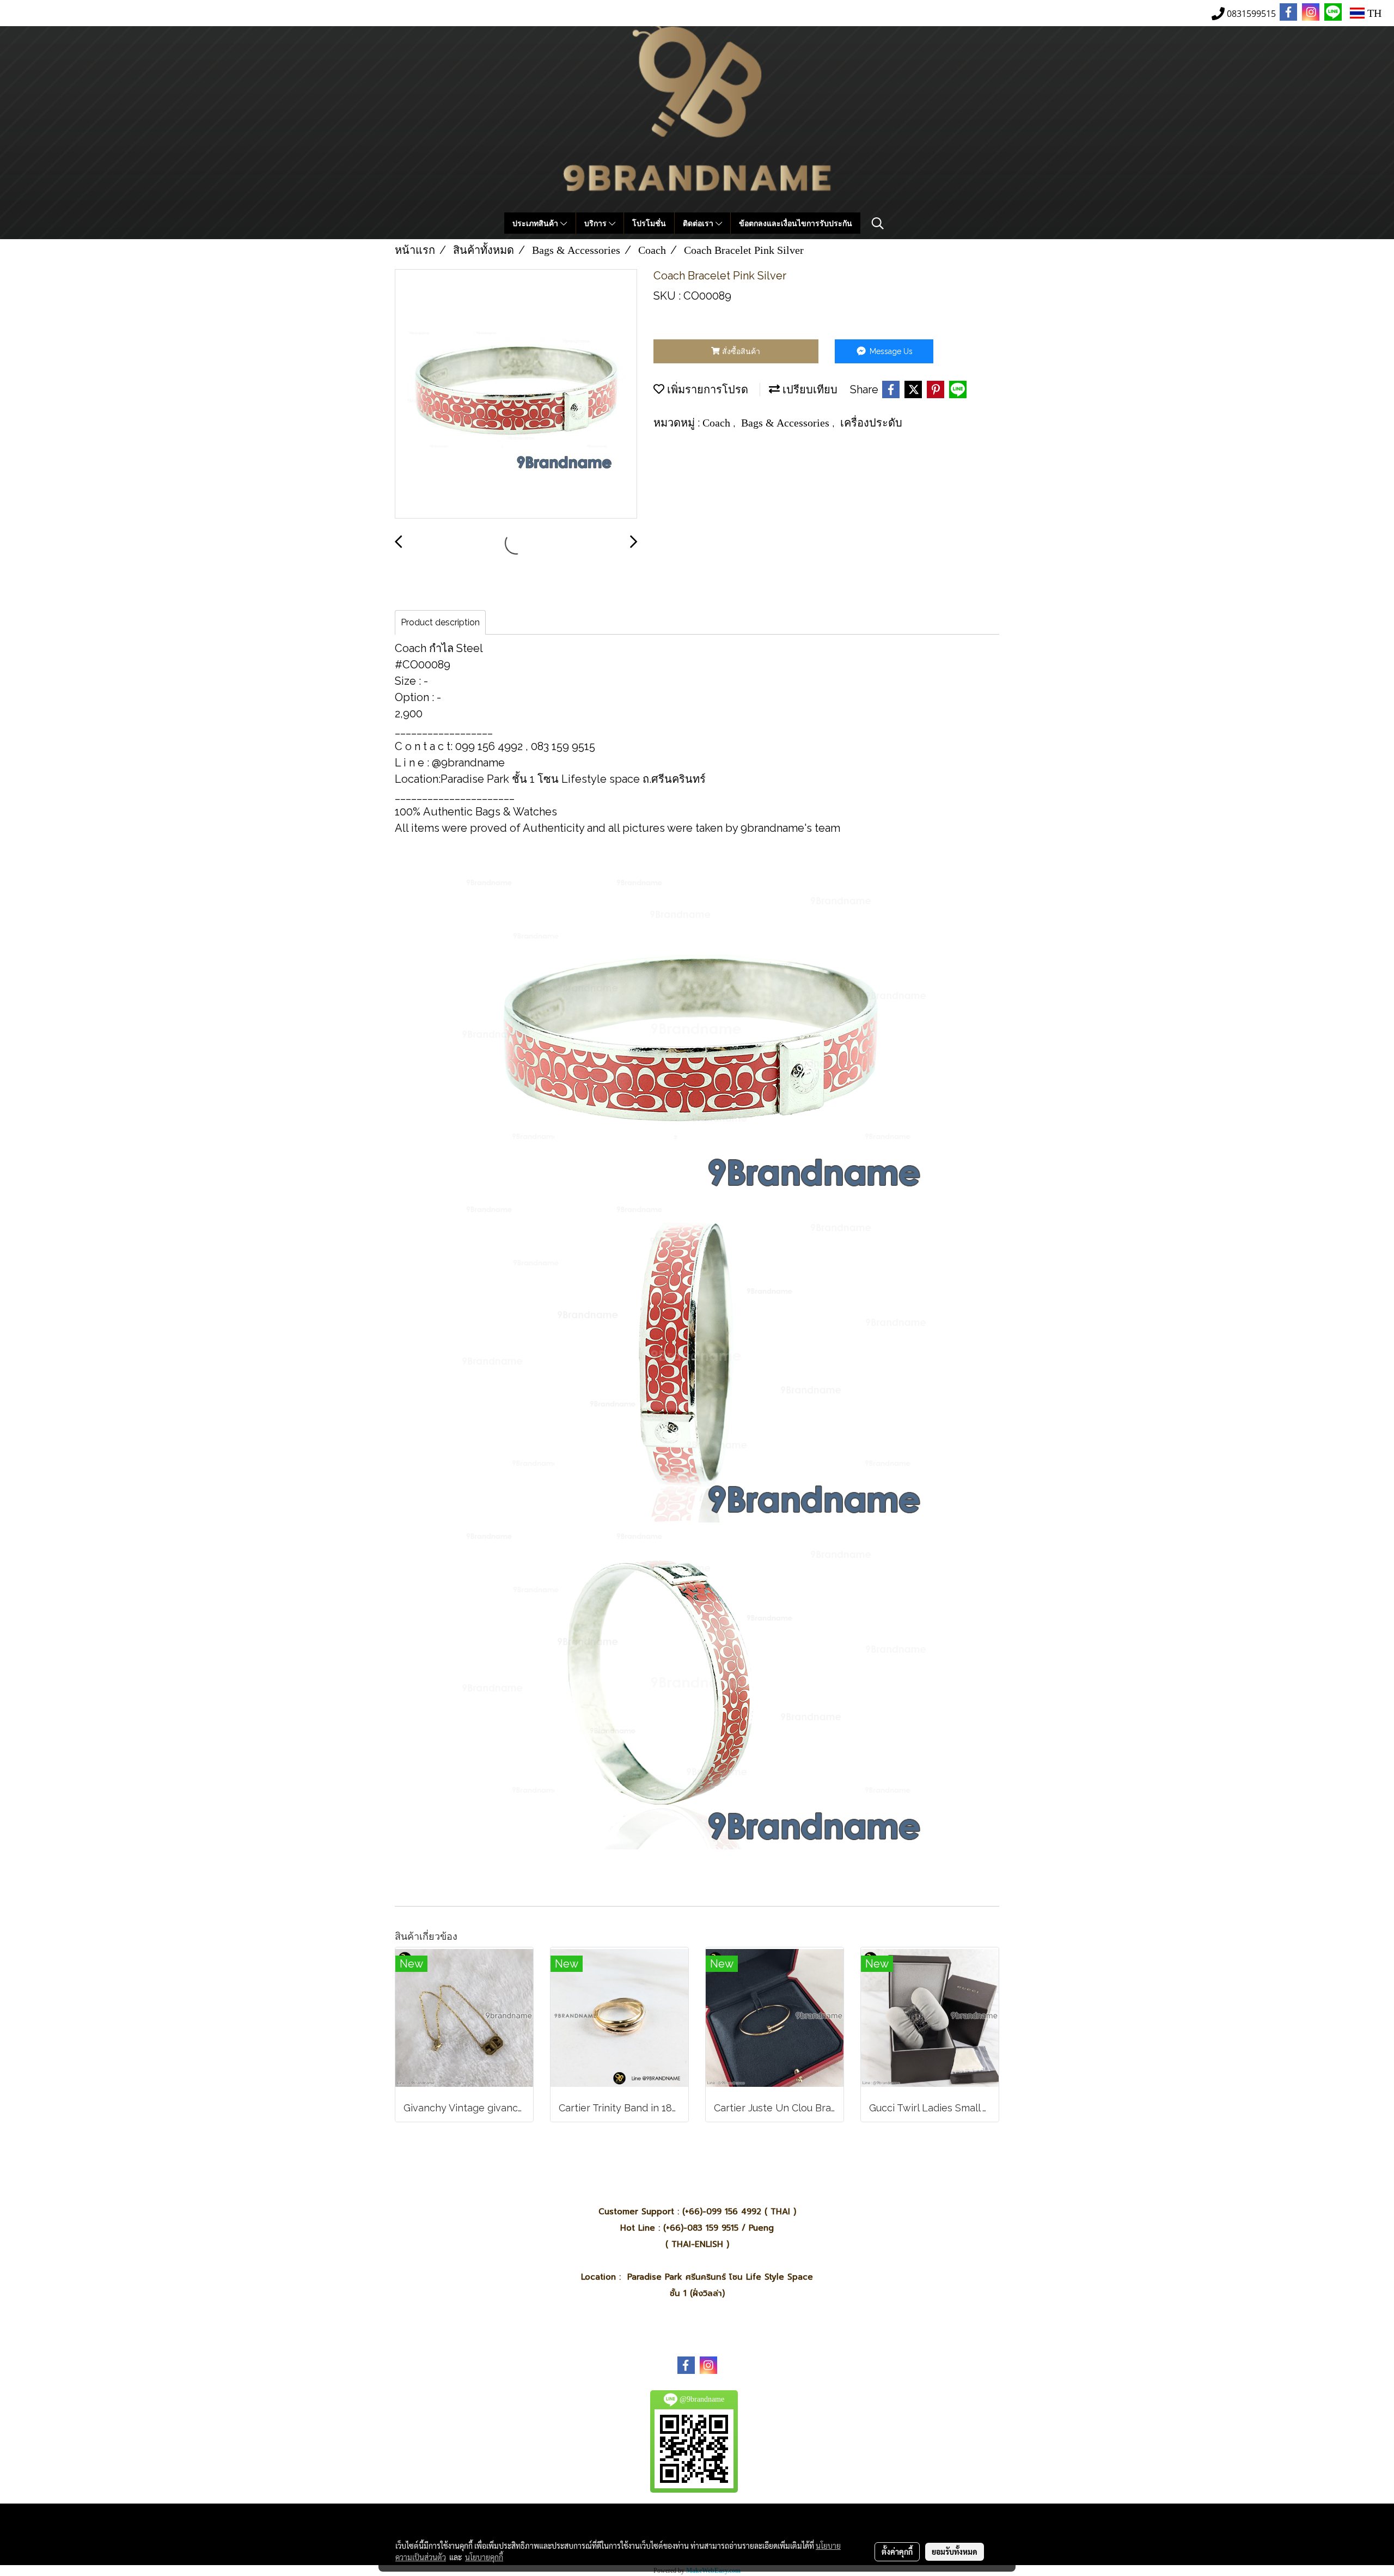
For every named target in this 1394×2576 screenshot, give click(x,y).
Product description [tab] (440, 622)
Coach (718, 423)
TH (1373, 13)
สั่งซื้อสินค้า (740, 351)
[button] (878, 223)
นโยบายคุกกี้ (484, 2557)
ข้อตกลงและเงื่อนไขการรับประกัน (796, 223)
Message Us (890, 351)
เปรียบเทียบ (809, 389)
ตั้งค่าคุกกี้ (897, 2551)
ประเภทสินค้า (536, 223)
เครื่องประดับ (871, 423)
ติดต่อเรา (699, 223)
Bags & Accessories (787, 423)
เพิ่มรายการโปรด (706, 389)
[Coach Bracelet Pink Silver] (516, 394)
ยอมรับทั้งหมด (955, 2551)
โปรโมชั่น (649, 223)
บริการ (597, 223)
